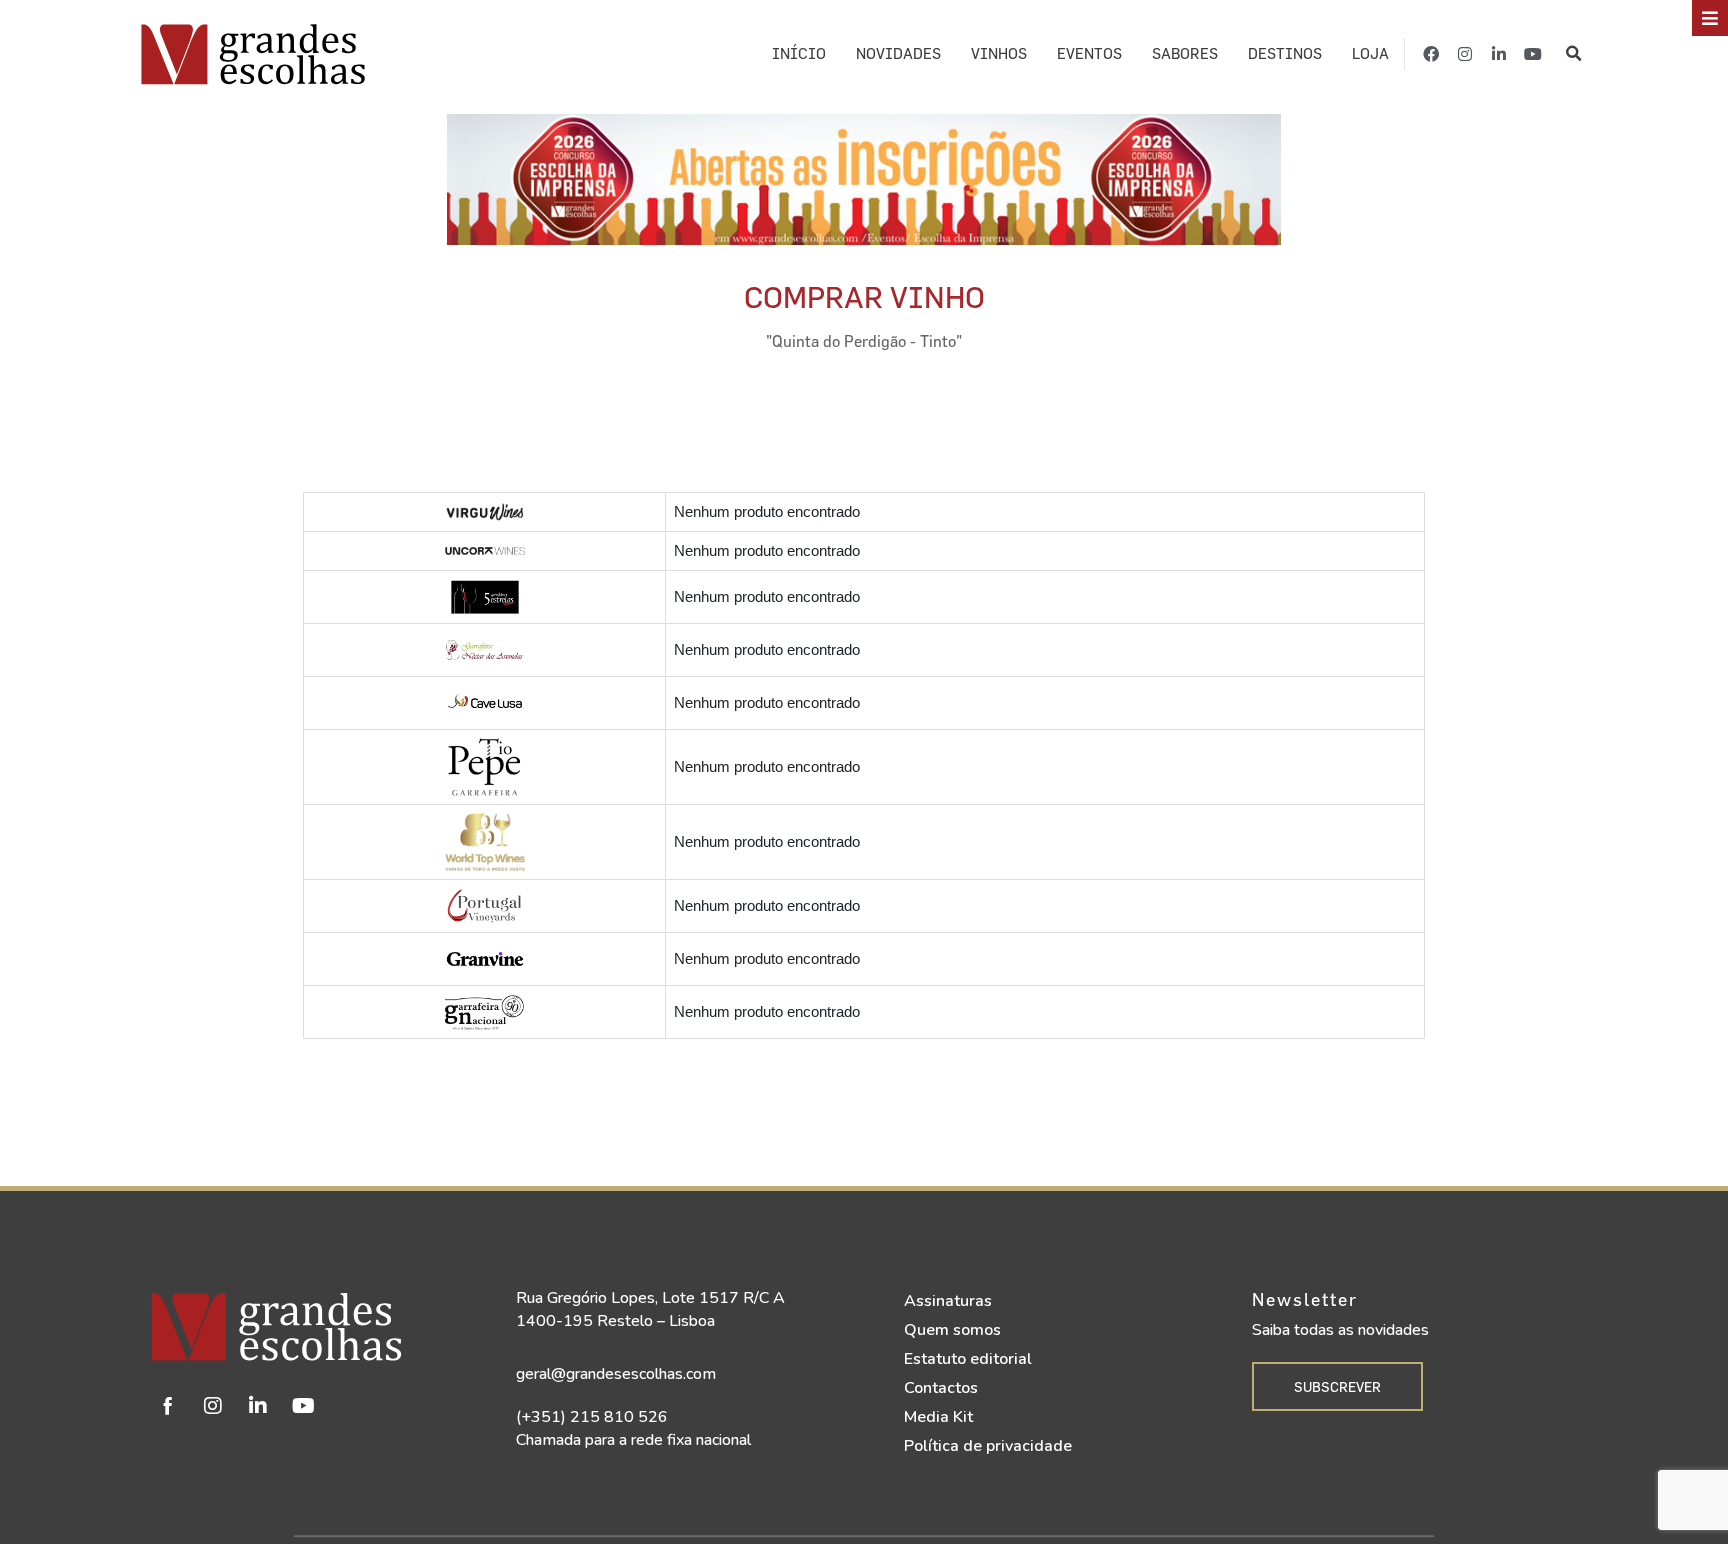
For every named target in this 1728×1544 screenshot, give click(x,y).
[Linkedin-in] (1499, 54)
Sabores (1185, 53)
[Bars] (1710, 18)
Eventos (1089, 53)
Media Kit (938, 1417)
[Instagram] (1465, 54)
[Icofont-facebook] (168, 1406)
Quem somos (952, 1330)
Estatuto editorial (968, 1359)
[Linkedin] (258, 1406)
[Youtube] (1533, 54)
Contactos (941, 1388)
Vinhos (999, 53)
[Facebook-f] (1431, 54)
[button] (1574, 54)
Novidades (898, 53)
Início (799, 53)
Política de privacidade (988, 1446)
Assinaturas (948, 1301)
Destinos (1285, 53)
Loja (1370, 53)
